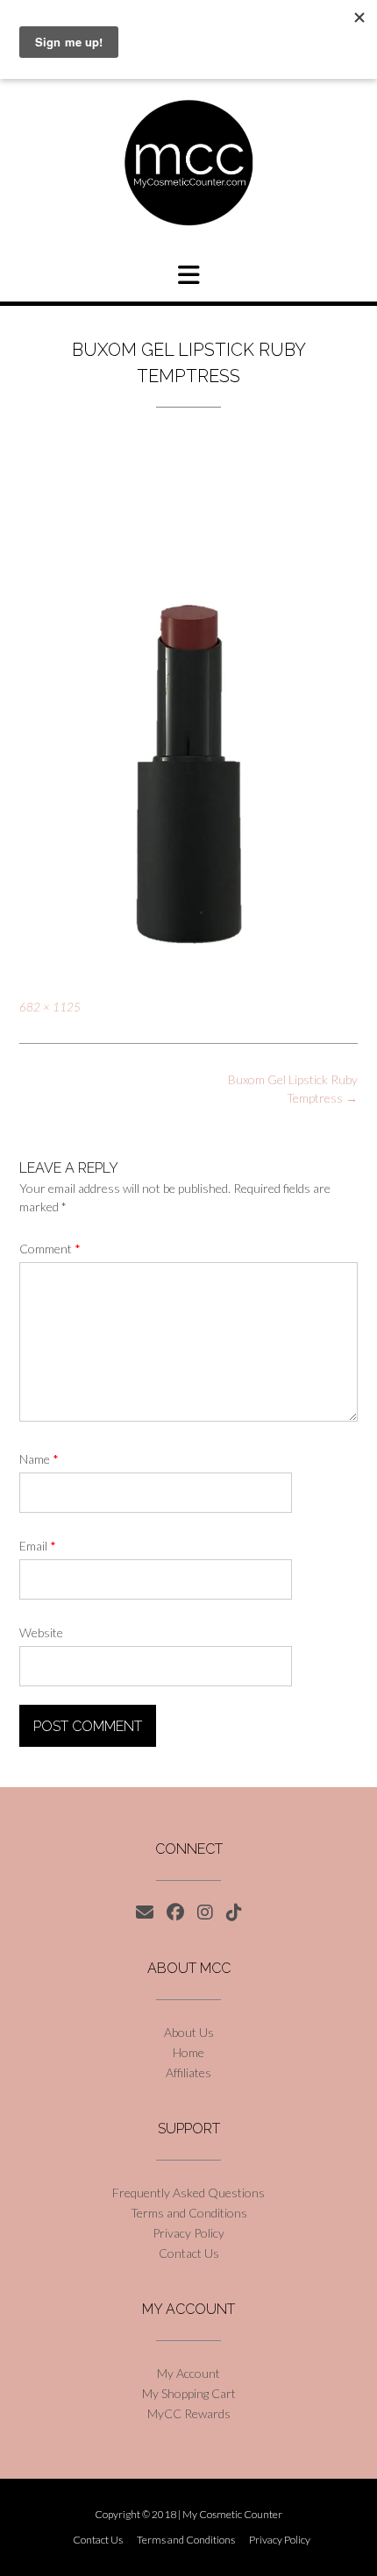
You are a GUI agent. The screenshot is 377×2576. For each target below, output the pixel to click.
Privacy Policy (188, 2233)
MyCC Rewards (189, 2413)
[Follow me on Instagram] (205, 1912)
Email (38, 1546)
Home (188, 2052)
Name (39, 1459)
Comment (50, 1249)
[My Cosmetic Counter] (188, 163)
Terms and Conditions (189, 2213)
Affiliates (188, 2072)
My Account (188, 2373)
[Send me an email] (145, 1912)
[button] (188, 275)
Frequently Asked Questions (188, 2193)
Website (41, 1632)
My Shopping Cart (189, 2393)
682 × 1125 (50, 1007)
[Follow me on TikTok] (234, 1912)
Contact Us (189, 2253)
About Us (189, 2032)
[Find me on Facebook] (175, 1912)
